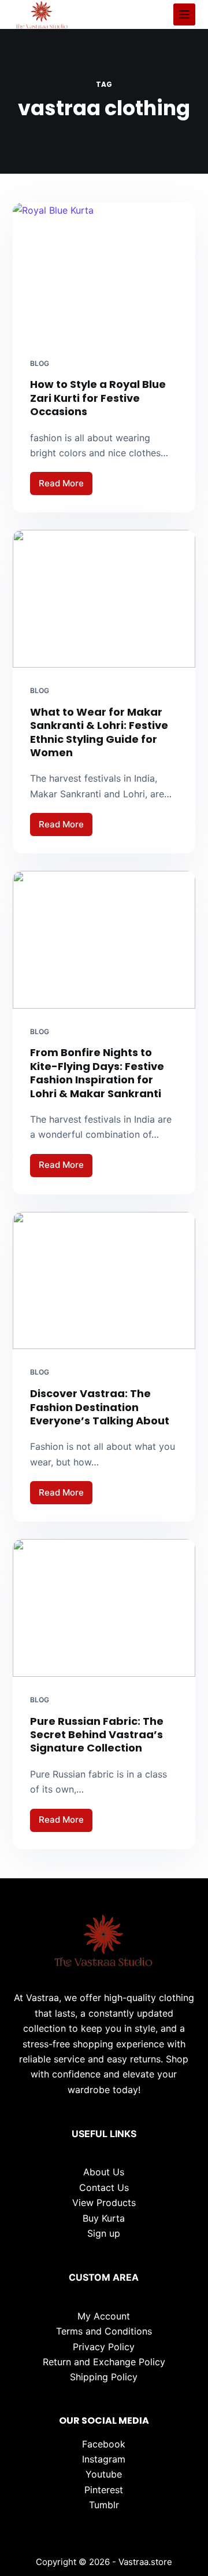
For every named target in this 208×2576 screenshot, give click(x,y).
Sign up (104, 2233)
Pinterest (104, 2490)
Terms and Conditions (104, 2331)
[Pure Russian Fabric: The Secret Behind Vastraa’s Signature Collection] (104, 1608)
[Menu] (184, 14)
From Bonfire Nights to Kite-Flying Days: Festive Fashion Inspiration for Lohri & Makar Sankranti (97, 1073)
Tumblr (104, 2505)
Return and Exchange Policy (104, 2362)
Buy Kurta (104, 2218)
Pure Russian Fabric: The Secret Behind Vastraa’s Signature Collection (97, 1735)
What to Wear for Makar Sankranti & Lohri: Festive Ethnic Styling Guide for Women (99, 732)
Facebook (104, 2444)
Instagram (104, 2459)
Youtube (104, 2474)
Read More (66, 486)
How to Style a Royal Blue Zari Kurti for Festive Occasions (98, 398)
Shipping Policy (104, 2377)
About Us (104, 2172)
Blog (40, 363)
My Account (104, 2316)
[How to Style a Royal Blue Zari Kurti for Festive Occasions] (104, 272)
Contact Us (104, 2187)
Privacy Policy (104, 2347)
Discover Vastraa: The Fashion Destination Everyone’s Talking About (100, 1407)
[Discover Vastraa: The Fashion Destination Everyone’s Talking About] (104, 1281)
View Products (104, 2203)
